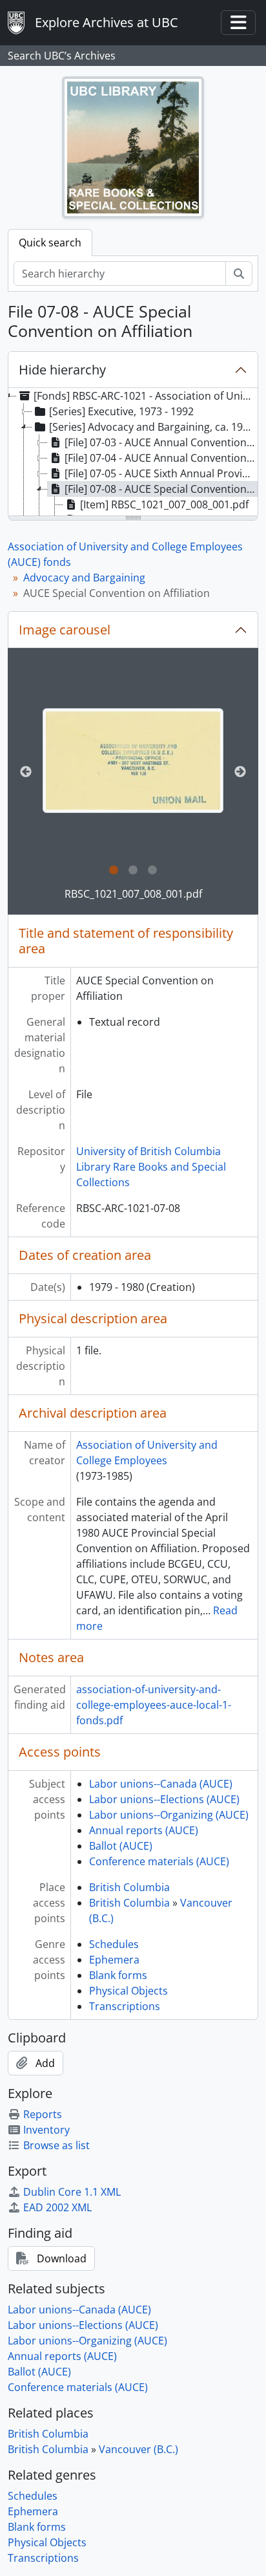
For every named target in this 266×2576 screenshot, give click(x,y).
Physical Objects (128, 1991)
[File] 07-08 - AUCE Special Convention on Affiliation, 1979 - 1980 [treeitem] (161, 489)
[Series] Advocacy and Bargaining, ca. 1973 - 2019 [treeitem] (153, 427)
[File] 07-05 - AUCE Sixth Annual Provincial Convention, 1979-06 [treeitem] (161, 473)
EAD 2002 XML (57, 2207)
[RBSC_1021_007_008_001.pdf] (133, 761)
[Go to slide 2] (133, 871)
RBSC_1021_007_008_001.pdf (133, 894)
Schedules (114, 1944)
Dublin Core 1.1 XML (72, 2192)
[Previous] (26, 772)
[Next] (240, 772)
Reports (43, 2114)
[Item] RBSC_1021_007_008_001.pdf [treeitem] (164, 504)
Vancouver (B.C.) (138, 2449)
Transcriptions (125, 2006)
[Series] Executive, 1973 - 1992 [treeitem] (121, 411)
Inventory (46, 2130)
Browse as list (56, 2145)
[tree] (133, 453)
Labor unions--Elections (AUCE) (164, 1799)
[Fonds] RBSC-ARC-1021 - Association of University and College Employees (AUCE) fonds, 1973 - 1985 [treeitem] (145, 396)
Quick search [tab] (50, 243)
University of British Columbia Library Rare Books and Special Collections (151, 1167)
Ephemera (114, 1960)
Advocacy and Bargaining (84, 578)
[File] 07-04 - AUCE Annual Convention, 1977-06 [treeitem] (161, 458)
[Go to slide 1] (114, 871)
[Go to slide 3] (152, 871)
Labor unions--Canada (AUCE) (161, 1784)
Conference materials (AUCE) (159, 1861)
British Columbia (129, 1887)
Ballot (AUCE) (121, 1846)
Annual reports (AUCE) (144, 1830)
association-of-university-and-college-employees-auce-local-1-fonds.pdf (154, 1705)
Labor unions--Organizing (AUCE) (169, 1815)
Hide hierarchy (62, 370)
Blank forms (118, 1975)
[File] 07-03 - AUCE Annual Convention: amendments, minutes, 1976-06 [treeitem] (161, 442)
